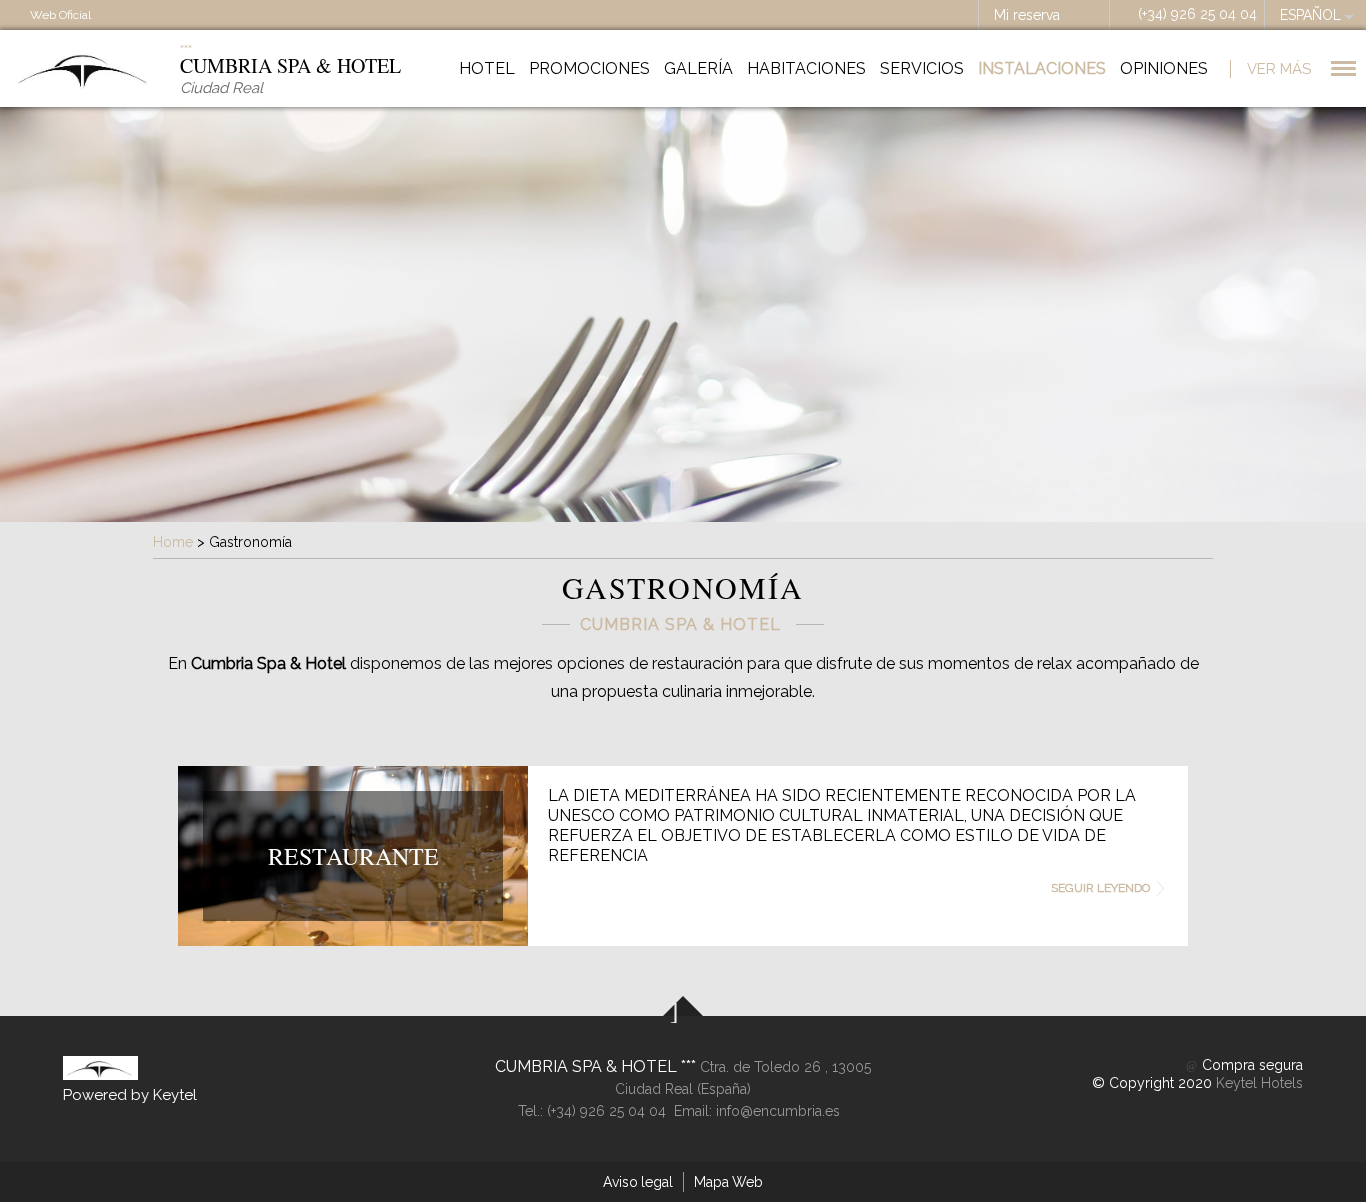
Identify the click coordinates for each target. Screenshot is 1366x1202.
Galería (698, 68)
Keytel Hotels (1259, 1083)
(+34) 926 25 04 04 (1197, 14)
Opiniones (1164, 68)
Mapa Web (728, 1182)
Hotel (487, 68)
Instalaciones (1042, 68)
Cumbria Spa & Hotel (588, 1066)
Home (173, 542)
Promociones (589, 68)
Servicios (922, 68)
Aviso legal (638, 1182)
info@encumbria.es (778, 1111)
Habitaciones (806, 68)
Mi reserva (1027, 15)
